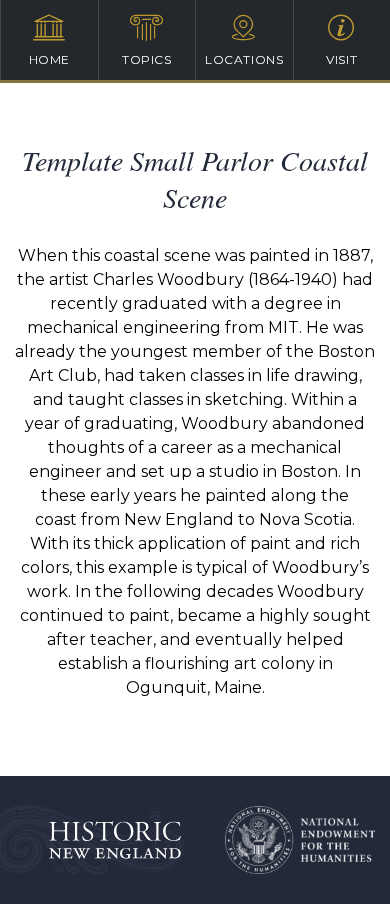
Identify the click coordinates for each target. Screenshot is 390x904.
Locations (244, 59)
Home (49, 59)
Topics (147, 59)
